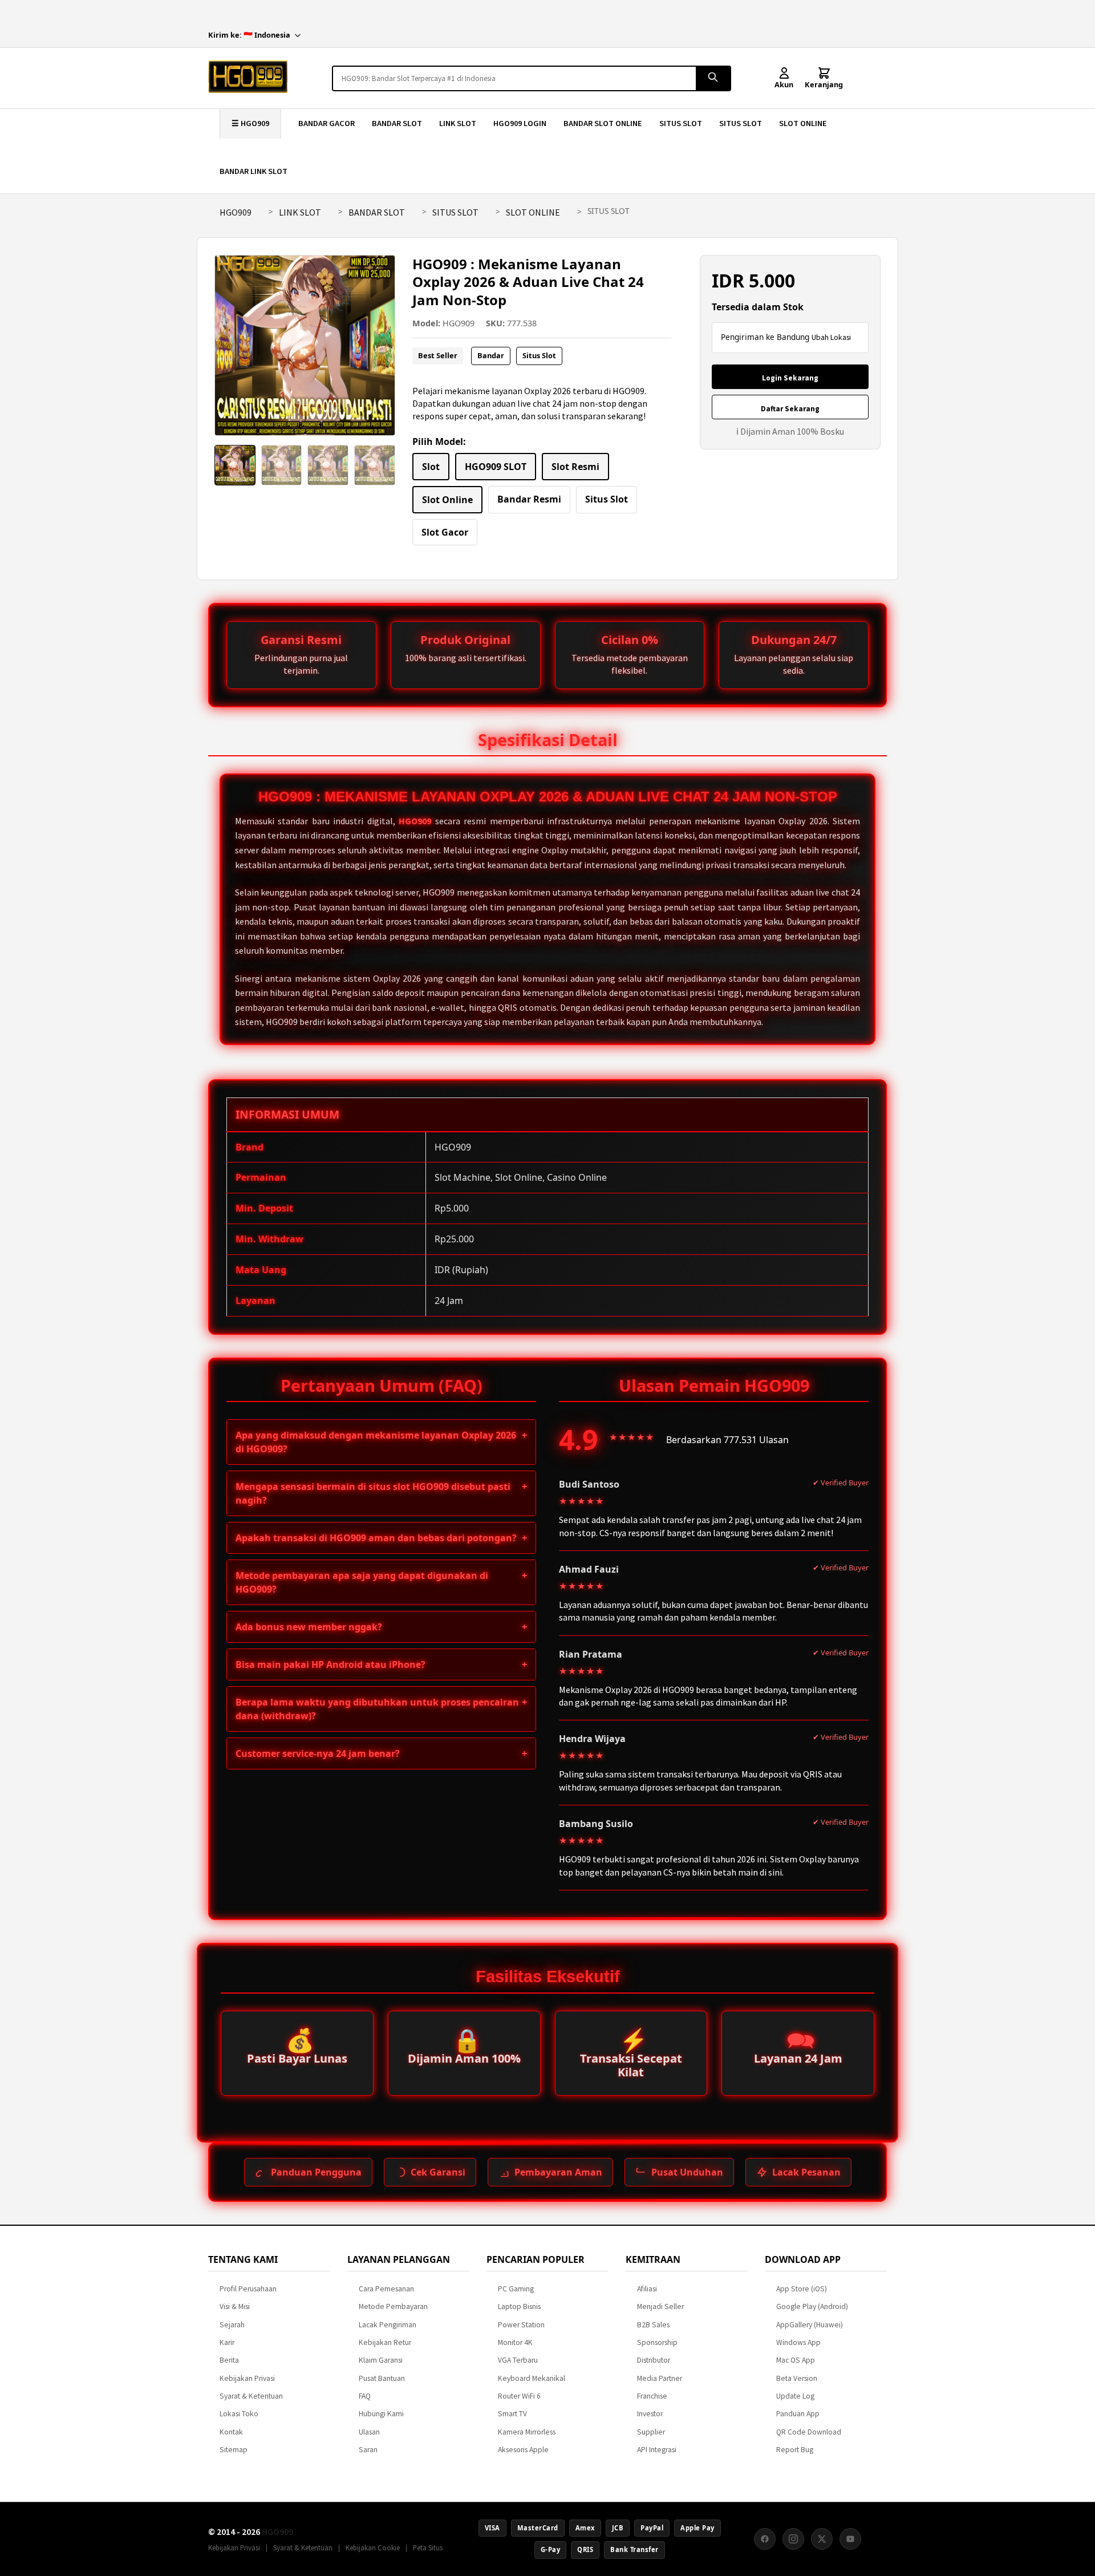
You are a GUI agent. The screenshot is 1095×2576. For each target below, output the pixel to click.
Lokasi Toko (239, 2414)
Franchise (652, 2396)
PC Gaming (516, 2289)
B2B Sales (653, 2325)
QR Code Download (809, 2432)
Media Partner (660, 2378)
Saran (368, 2450)
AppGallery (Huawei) (810, 2325)
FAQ (365, 2396)
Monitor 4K (515, 2342)
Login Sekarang (790, 378)
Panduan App (798, 2414)
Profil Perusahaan (248, 2289)
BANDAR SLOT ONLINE (603, 123)
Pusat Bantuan (382, 2378)
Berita (229, 2360)
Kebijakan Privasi (247, 2378)
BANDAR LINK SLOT (254, 171)
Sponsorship (657, 2342)
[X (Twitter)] (822, 2539)
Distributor (654, 2360)
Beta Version (797, 2378)
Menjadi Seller (660, 2306)
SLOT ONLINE (803, 123)
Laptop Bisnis (519, 2306)
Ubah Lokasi (831, 337)
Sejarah (232, 2325)
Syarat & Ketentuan (251, 2396)
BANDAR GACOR (327, 123)
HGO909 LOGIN (520, 123)
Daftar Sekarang (790, 409)
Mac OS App (796, 2360)
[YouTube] (850, 2539)
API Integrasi (657, 2450)
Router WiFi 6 (519, 2396)
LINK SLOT (458, 123)
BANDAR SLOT (397, 123)
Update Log (795, 2396)
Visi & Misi (235, 2306)
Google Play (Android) (812, 2306)
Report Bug (795, 2450)
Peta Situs (428, 2547)
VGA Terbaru (518, 2360)
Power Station (521, 2325)
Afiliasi (647, 2289)
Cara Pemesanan (386, 2289)
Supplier (651, 2432)
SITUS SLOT (681, 123)
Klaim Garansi (381, 2360)
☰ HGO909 (250, 123)
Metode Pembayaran (393, 2306)
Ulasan (369, 2432)
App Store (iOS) (802, 2289)
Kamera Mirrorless (527, 2432)
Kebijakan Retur (385, 2342)
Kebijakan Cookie (373, 2547)
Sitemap (234, 2450)
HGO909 (236, 212)
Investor (650, 2414)
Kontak (231, 2432)
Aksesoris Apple (523, 2450)
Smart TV (512, 2414)
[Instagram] (793, 2539)
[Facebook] (765, 2539)
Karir (227, 2342)
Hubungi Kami (381, 2414)
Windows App (798, 2342)
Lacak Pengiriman (388, 2325)
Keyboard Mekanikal (532, 2378)
